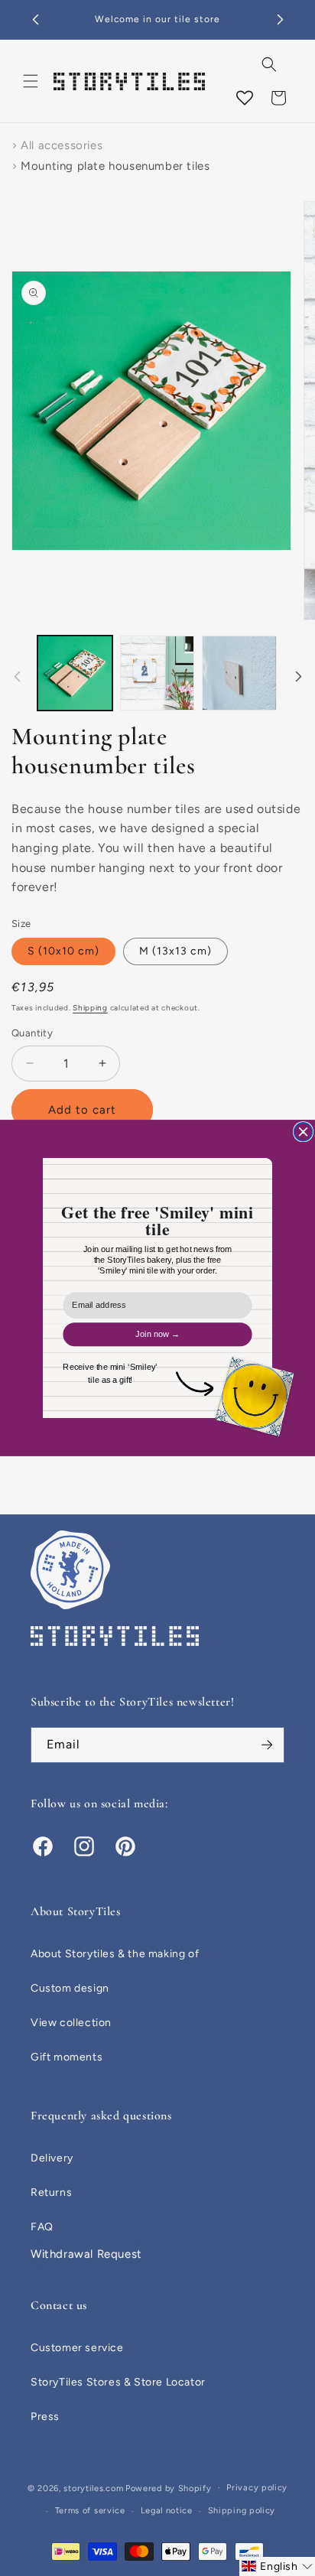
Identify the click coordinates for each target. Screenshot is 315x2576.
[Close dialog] (304, 1132)
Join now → (157, 1334)
